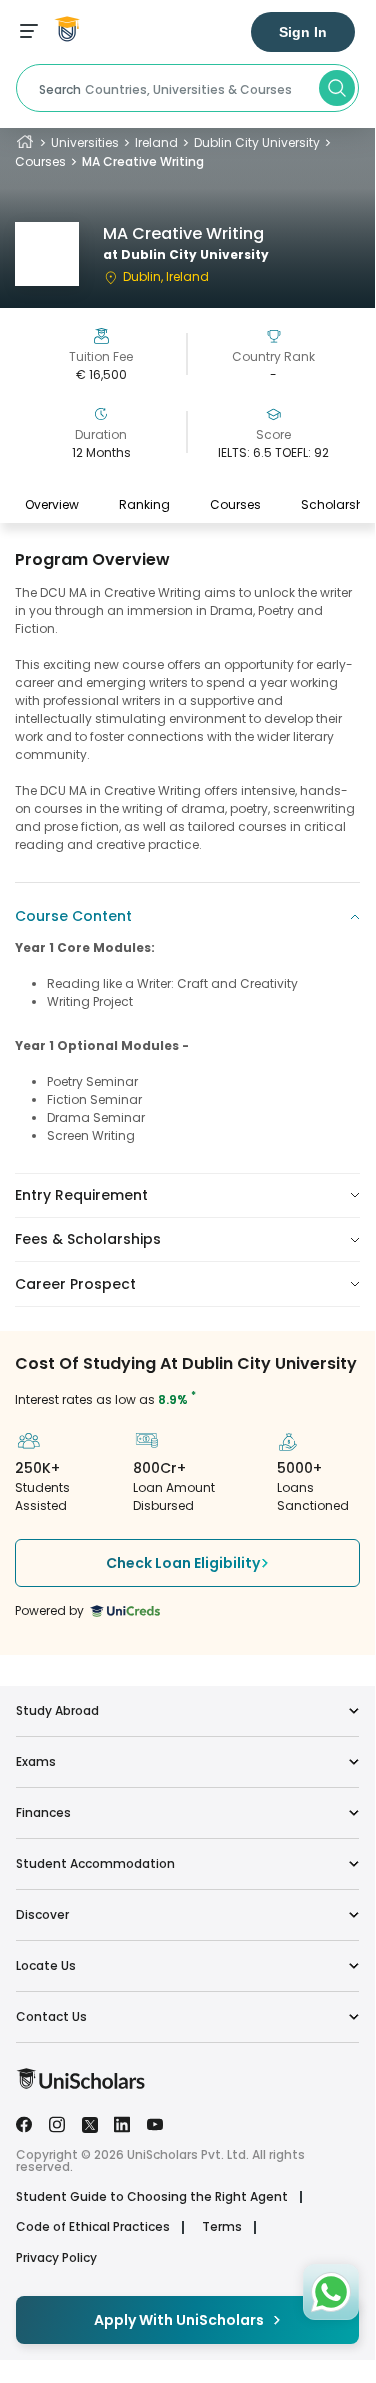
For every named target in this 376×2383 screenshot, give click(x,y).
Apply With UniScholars (179, 2320)
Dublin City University (257, 142)
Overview (52, 504)
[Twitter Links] (90, 2123)
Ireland (156, 142)
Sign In (303, 32)
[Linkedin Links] (122, 2123)
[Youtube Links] (155, 2123)
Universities (85, 142)
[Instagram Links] (57, 2123)
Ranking (144, 504)
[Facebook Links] (24, 2123)
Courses (40, 161)
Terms (222, 2227)
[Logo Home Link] (80, 2084)
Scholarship (338, 504)
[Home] (25, 142)
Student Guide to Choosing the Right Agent (152, 2197)
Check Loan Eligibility (183, 1563)
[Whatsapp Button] (331, 2292)
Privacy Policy (56, 2258)
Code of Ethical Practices (93, 2227)
